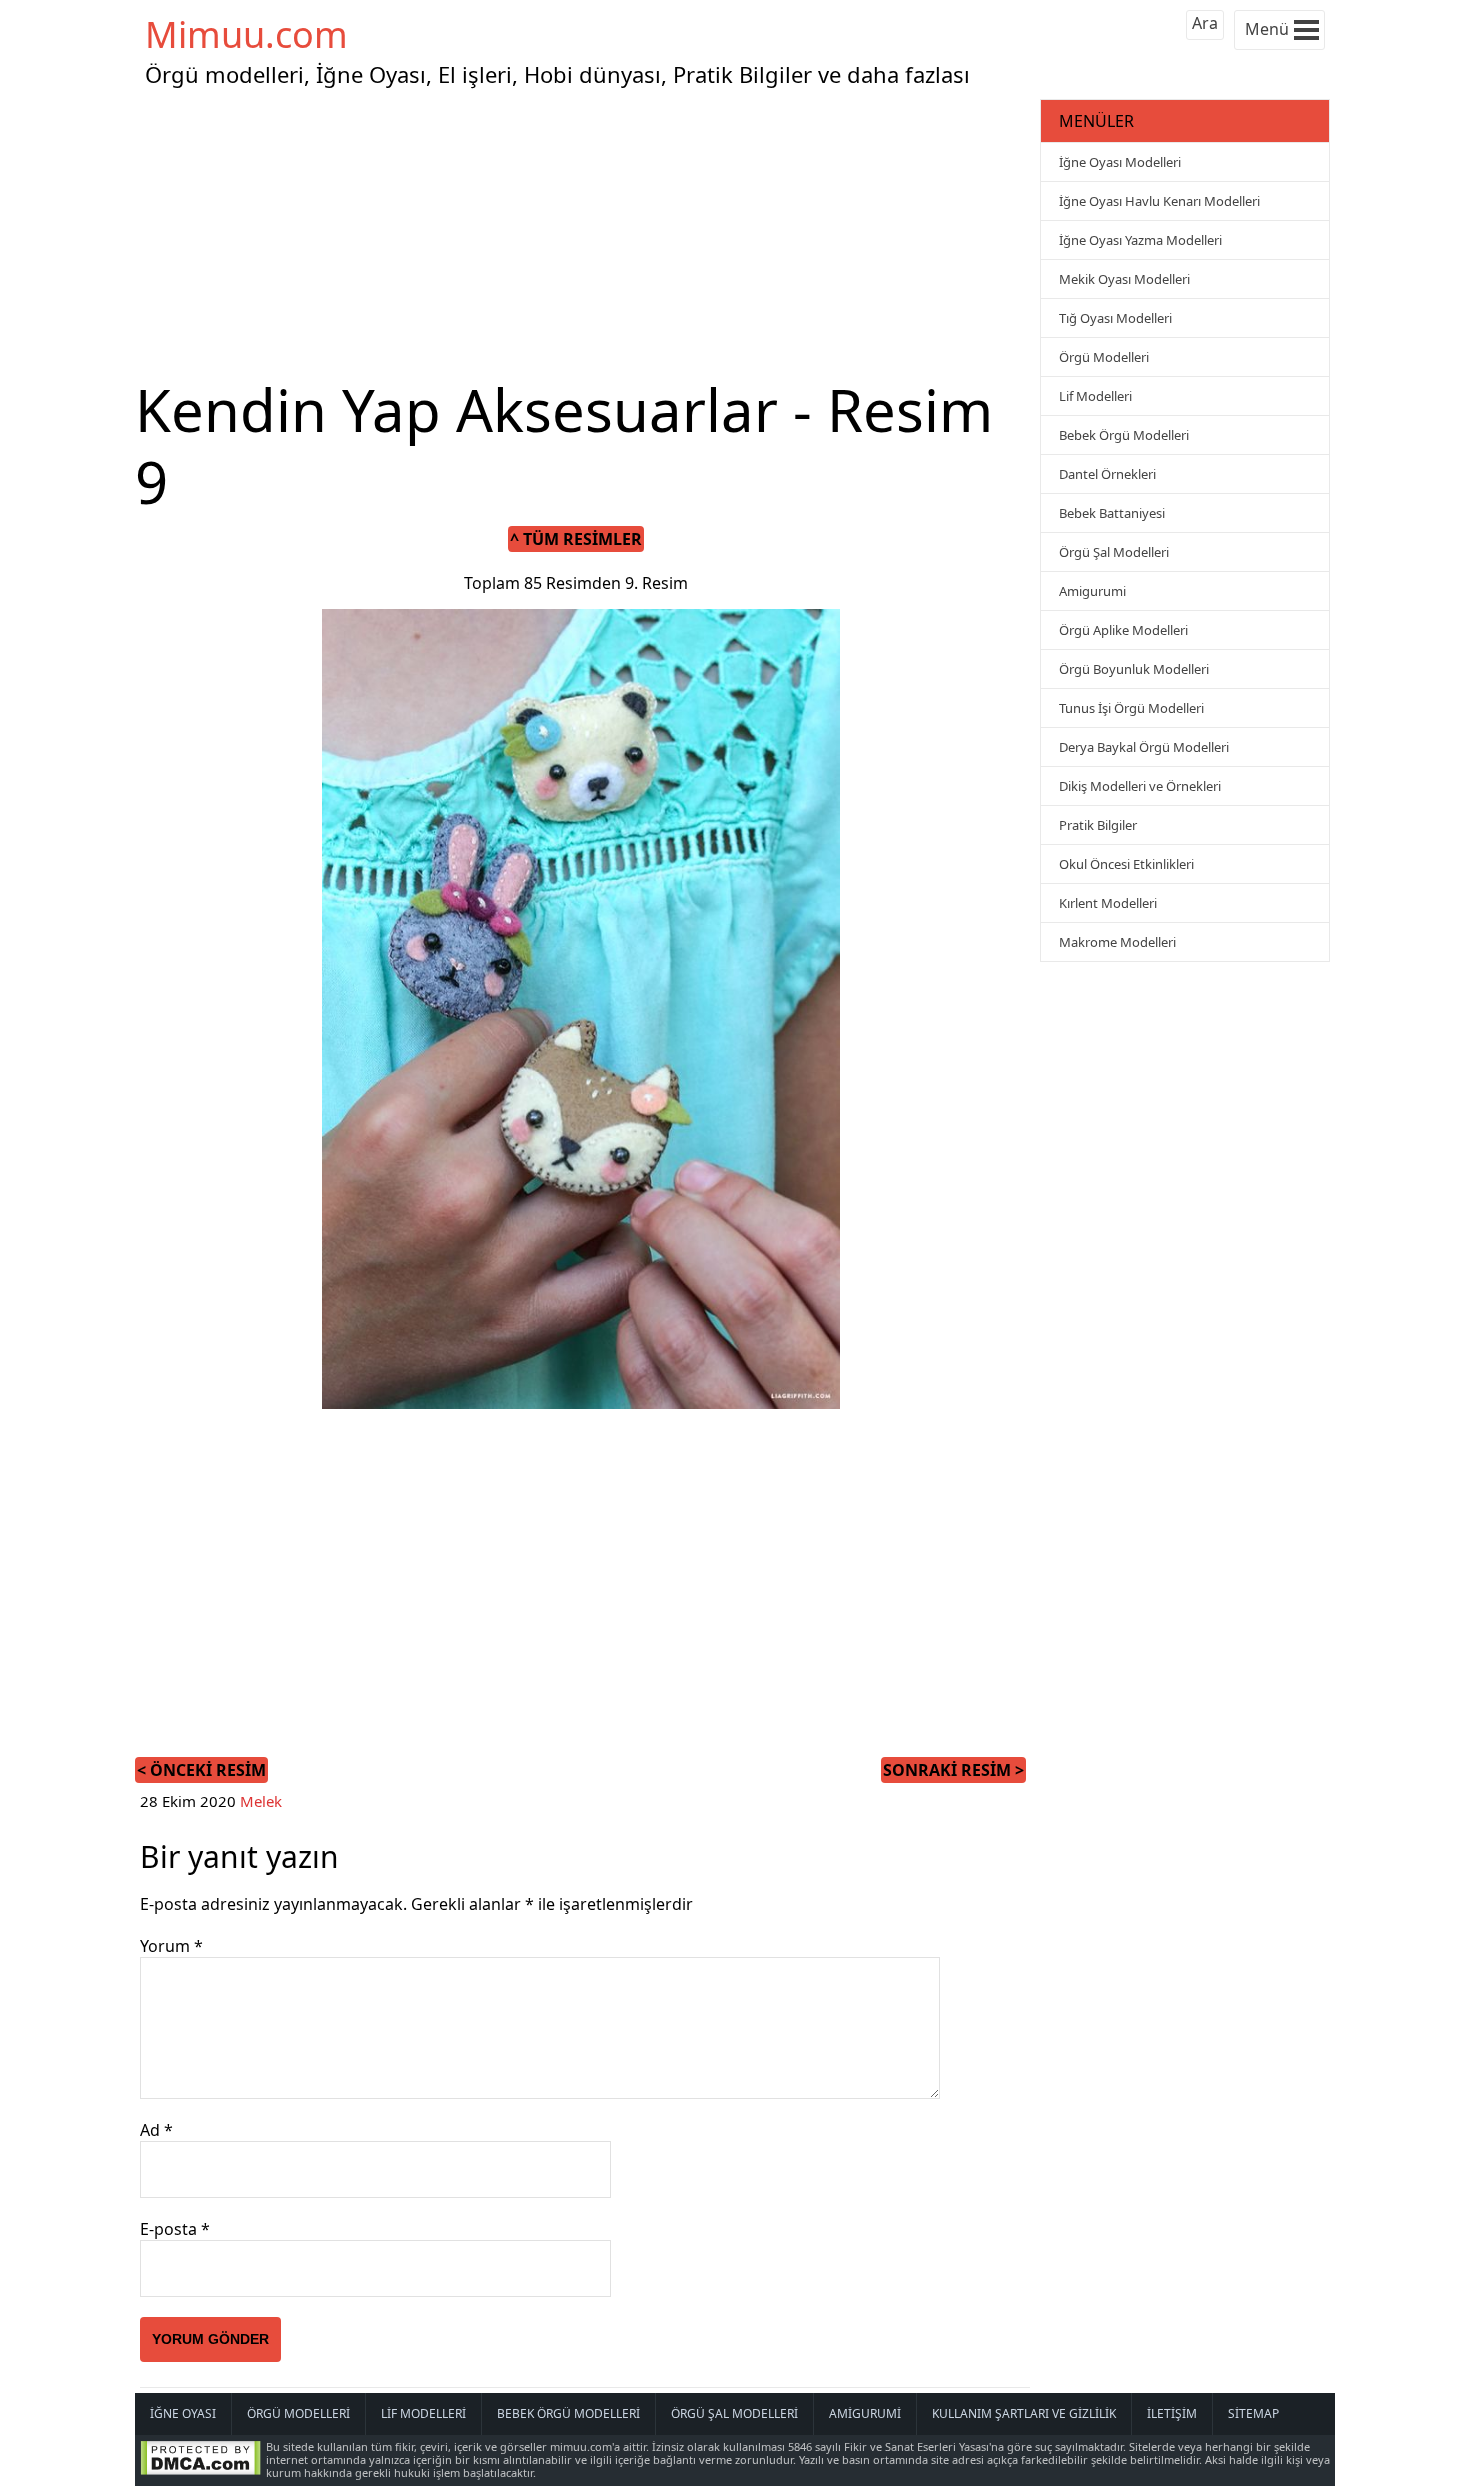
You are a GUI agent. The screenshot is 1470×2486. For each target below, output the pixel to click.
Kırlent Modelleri (1108, 903)
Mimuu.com (246, 34)
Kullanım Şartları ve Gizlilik (1024, 2413)
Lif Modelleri (1095, 396)
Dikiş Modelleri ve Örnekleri (1140, 786)
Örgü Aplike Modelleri (1123, 630)
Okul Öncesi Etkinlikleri (1126, 864)
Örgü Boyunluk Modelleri (1134, 669)
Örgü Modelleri (1104, 357)
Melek (261, 1801)
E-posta (175, 2229)
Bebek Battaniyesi (1112, 513)
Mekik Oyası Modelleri (1124, 279)
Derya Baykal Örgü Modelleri (1144, 747)
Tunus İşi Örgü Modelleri (1131, 708)
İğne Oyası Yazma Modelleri (1140, 240)
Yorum (171, 1946)
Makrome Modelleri (1117, 942)
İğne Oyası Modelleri (1120, 162)
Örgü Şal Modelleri (1114, 552)
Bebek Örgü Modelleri (1124, 435)
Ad (156, 2130)
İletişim (1172, 2413)
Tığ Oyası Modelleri (1115, 318)
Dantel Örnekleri (1107, 474)
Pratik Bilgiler (1098, 825)
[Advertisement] (585, 234)
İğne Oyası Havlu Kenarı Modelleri (1159, 201)
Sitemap (1253, 2413)
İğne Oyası (183, 2413)
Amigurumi (1092, 591)
